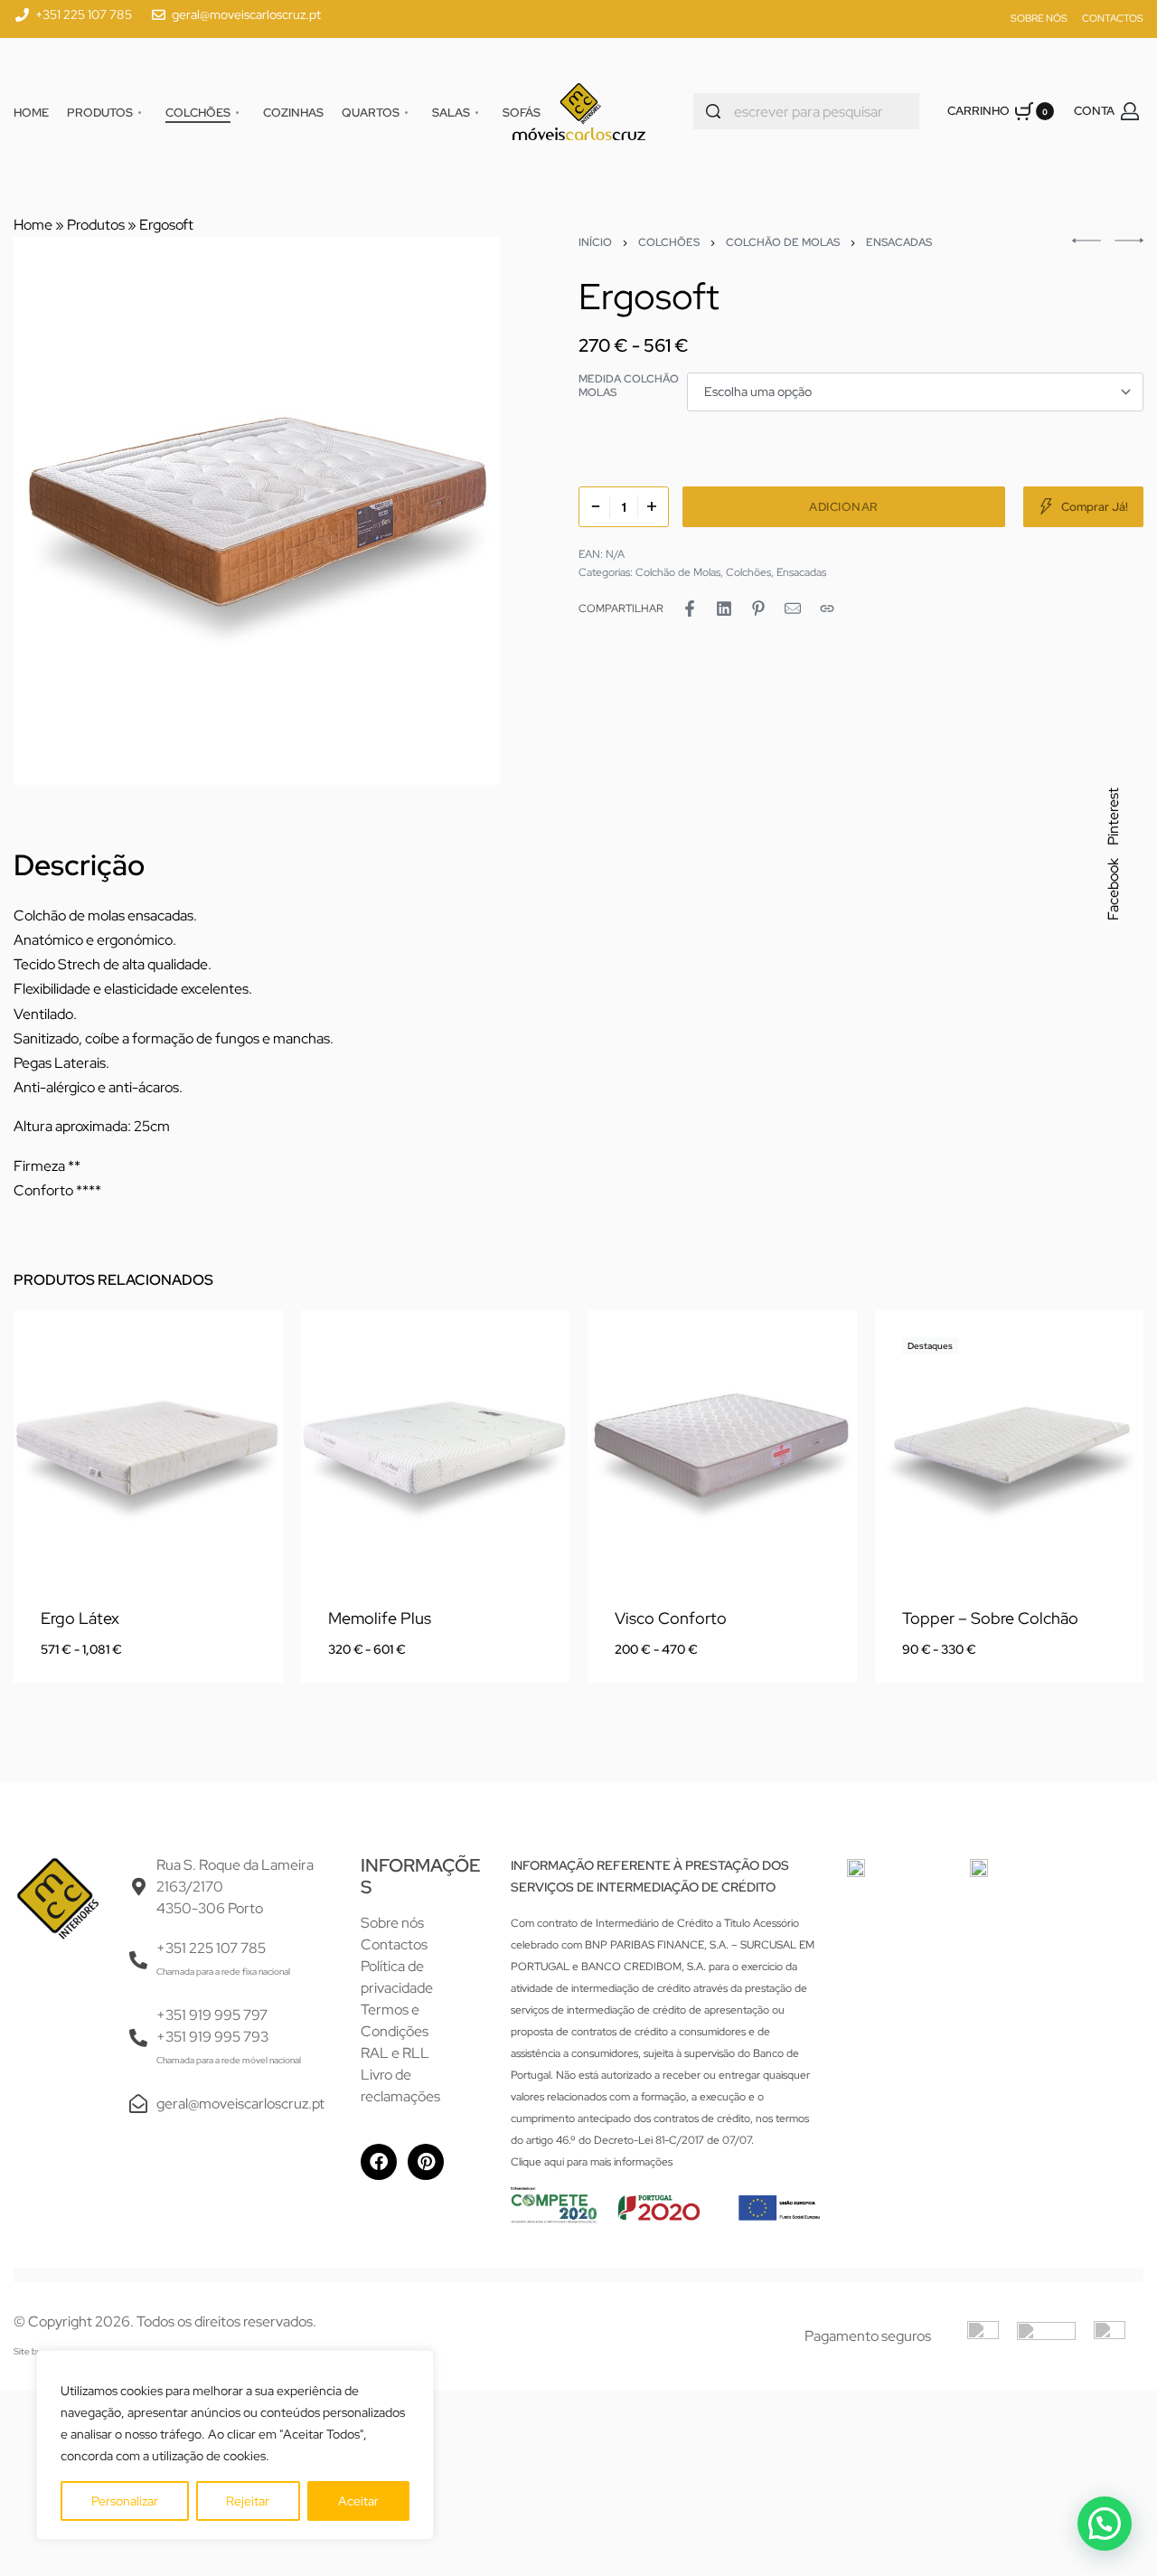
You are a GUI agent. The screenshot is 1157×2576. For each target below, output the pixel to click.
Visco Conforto (671, 1618)
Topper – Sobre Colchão (990, 1618)
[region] (235, 2445)
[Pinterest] (426, 2162)
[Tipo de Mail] (793, 609)
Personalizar (125, 2501)
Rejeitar (248, 2501)
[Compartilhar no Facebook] (690, 609)
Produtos (96, 225)
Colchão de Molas (783, 242)
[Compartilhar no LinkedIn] (724, 609)
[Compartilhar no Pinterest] (758, 609)
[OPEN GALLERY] (257, 511)
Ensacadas (899, 242)
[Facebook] (379, 2162)
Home (33, 225)
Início (595, 242)
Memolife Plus (380, 1618)
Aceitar (358, 2501)
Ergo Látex (80, 1618)
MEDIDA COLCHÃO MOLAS (629, 387)
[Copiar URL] (827, 609)
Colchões (669, 242)
